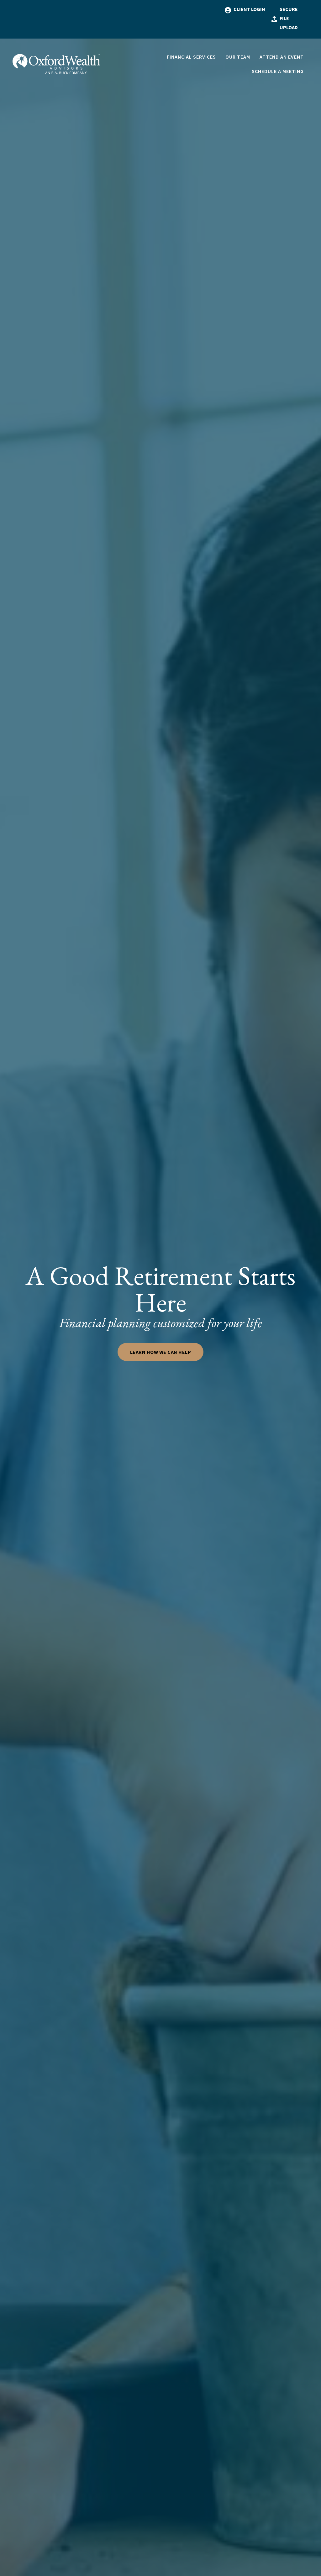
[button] (191, 57)
